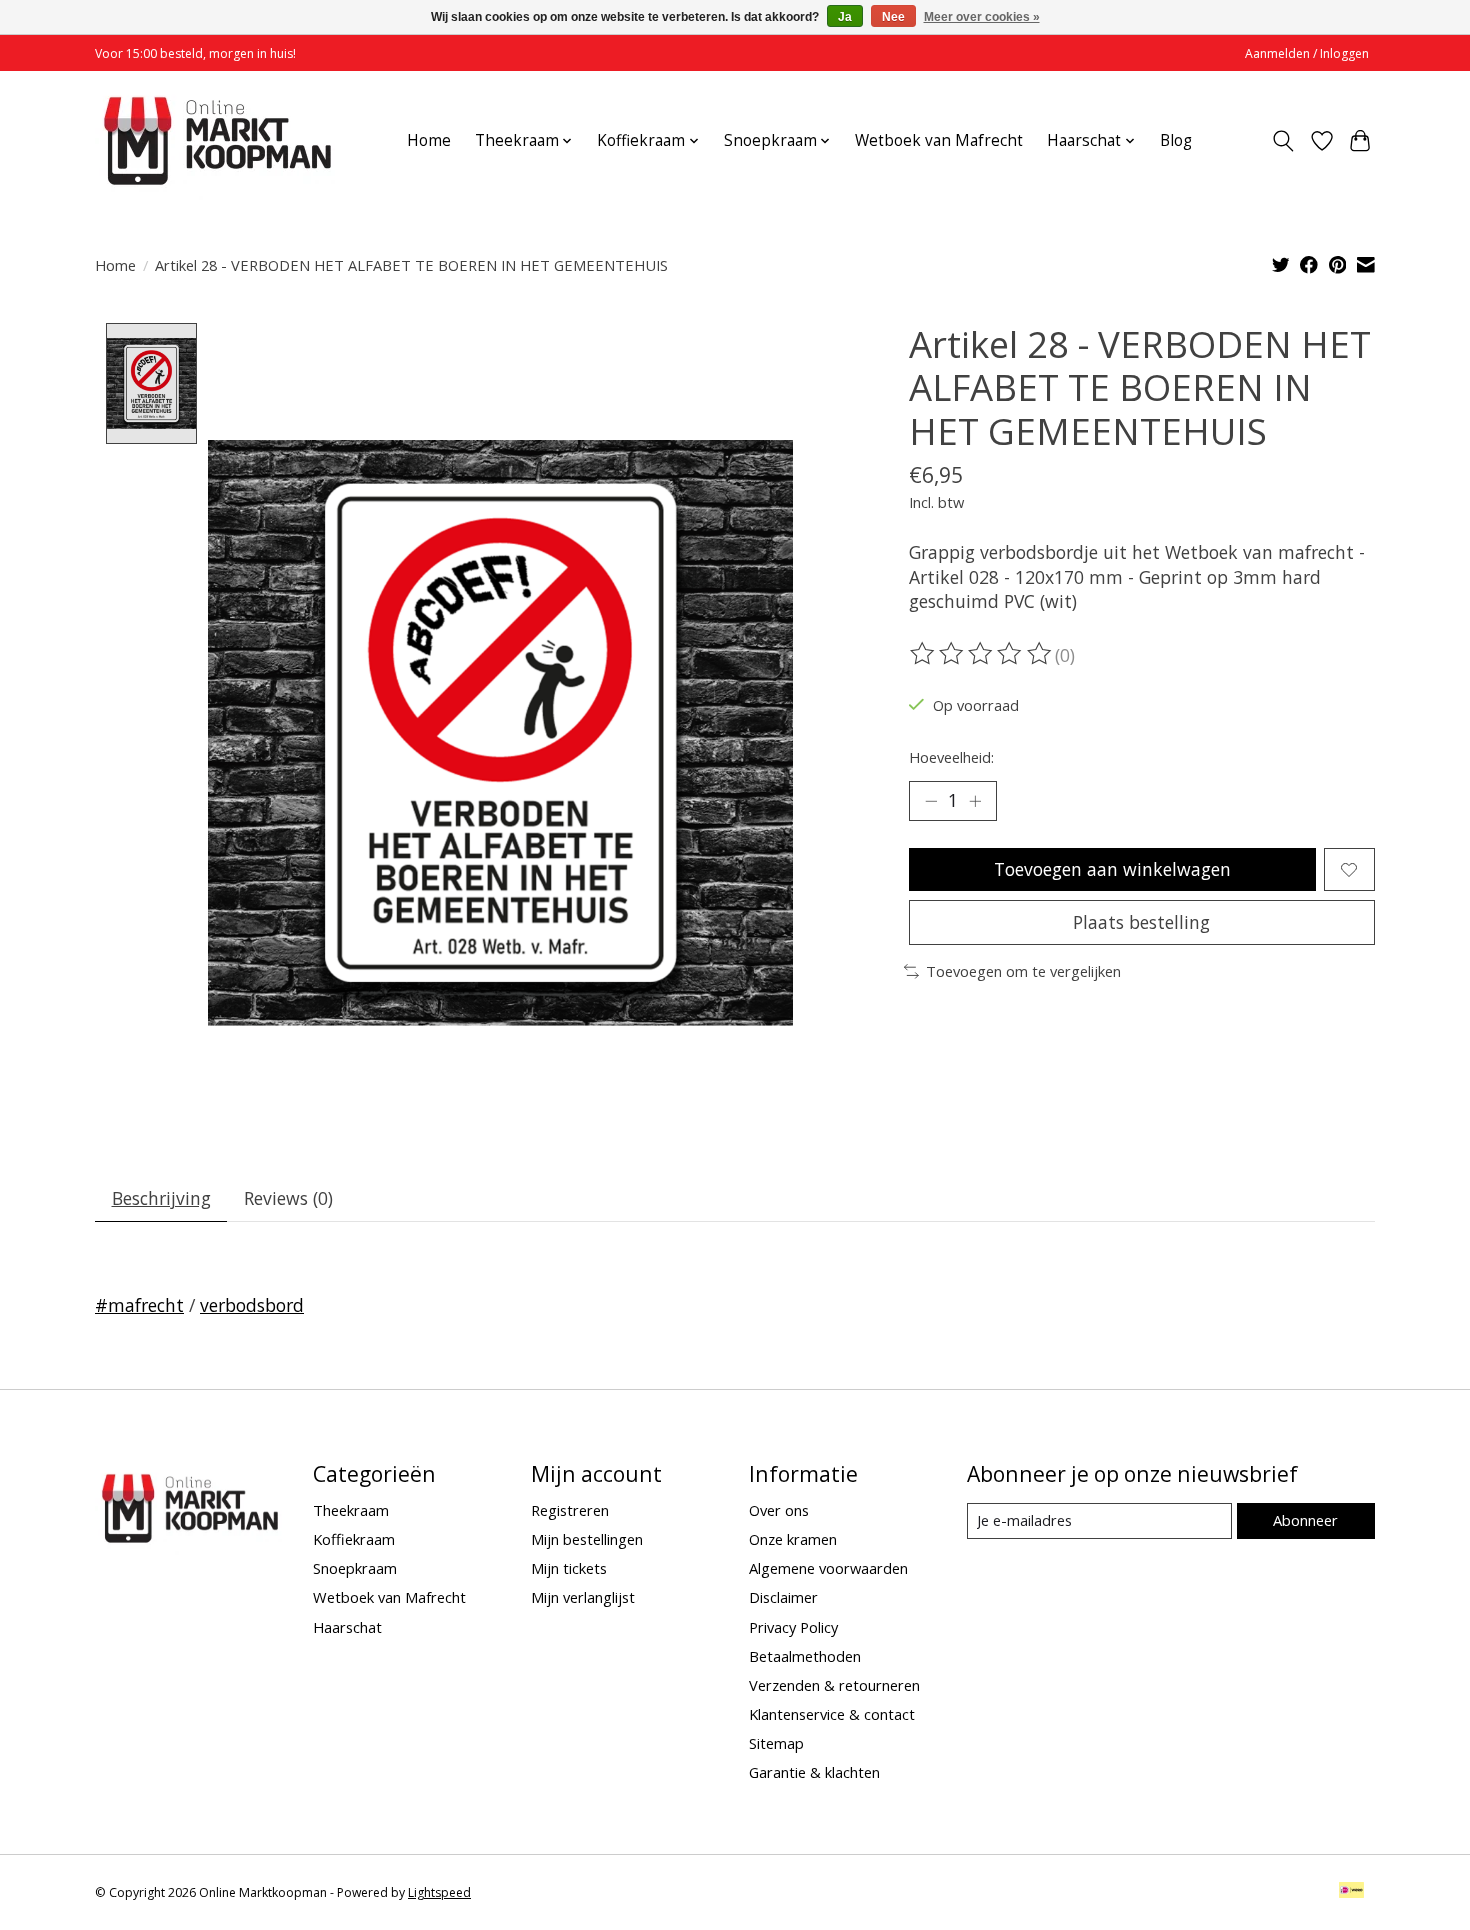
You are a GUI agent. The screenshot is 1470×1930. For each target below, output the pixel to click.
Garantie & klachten (814, 1772)
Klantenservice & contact (832, 1714)
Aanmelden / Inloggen (1307, 53)
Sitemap (776, 1743)
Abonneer (1305, 1520)
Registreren (570, 1510)
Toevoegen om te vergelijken (1023, 971)
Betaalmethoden (805, 1656)
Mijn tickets (569, 1568)
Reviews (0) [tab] (288, 1198)
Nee (893, 17)
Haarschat (347, 1627)
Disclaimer (783, 1597)
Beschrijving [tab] (161, 1198)
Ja (845, 17)
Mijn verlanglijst (583, 1597)
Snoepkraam (355, 1568)
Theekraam (351, 1510)
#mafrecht (139, 1305)
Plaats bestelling (1141, 922)
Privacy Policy (793, 1627)
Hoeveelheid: (951, 757)
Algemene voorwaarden (828, 1568)
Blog (1176, 140)
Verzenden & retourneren (834, 1685)
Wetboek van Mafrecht (939, 140)
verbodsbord (252, 1305)
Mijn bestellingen (587, 1539)
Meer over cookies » (982, 17)
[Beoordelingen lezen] (982, 654)
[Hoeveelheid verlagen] (931, 801)
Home (429, 140)
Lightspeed (439, 1892)
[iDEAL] (1351, 1892)
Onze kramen (793, 1539)
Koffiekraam (354, 1539)
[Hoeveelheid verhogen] (975, 801)
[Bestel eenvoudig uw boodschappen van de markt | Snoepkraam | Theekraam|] (217, 140)
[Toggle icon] (1283, 141)
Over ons (779, 1510)
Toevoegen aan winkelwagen (1112, 869)
